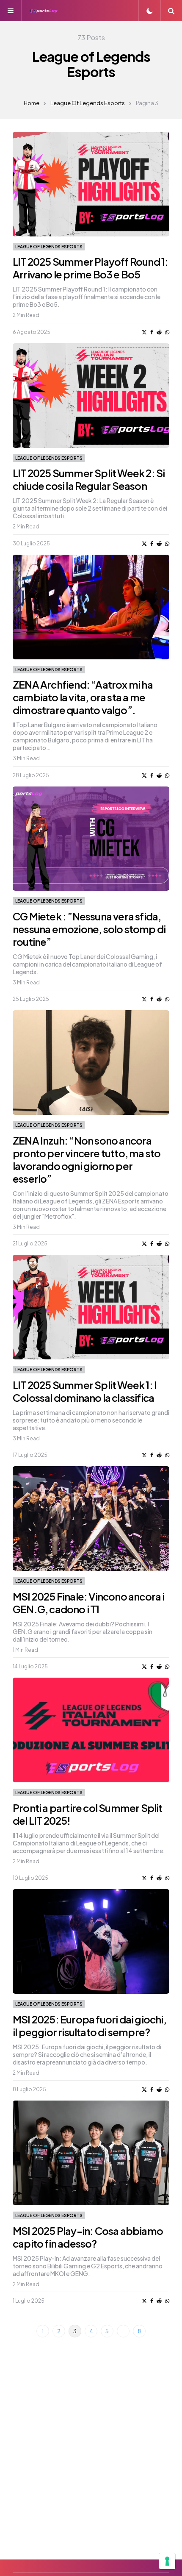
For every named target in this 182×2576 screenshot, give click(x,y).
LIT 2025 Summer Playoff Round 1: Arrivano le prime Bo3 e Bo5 (90, 268)
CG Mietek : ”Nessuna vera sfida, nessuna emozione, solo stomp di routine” (89, 929)
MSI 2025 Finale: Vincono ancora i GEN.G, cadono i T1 (89, 1603)
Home (32, 103)
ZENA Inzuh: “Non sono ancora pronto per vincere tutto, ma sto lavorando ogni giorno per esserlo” (87, 1159)
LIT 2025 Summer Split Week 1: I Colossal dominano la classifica (85, 1391)
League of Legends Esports (88, 103)
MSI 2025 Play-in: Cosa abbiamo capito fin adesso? (88, 2237)
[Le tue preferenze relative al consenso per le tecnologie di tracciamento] (167, 2561)
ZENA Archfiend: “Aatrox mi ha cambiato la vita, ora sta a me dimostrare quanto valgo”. (83, 697)
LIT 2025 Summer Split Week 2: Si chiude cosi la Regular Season (89, 479)
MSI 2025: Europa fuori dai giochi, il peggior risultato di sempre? (90, 2026)
